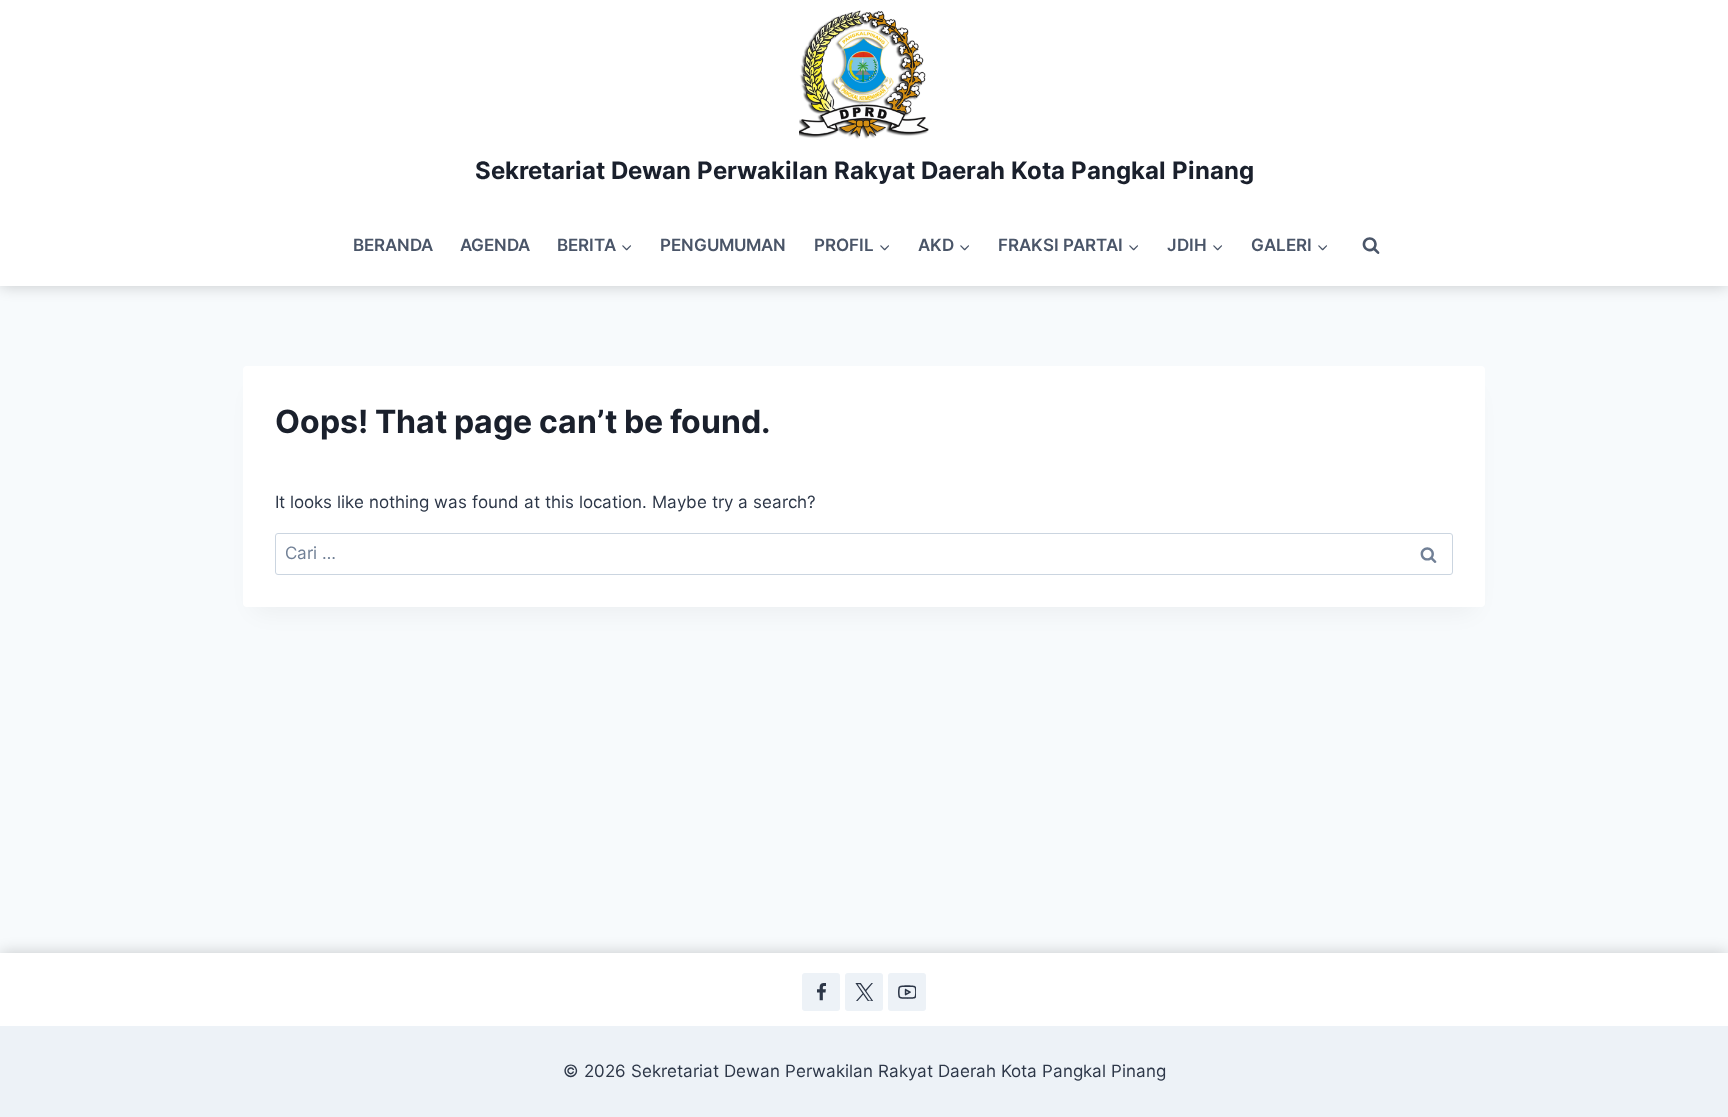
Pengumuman (723, 245)
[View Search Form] (1371, 246)
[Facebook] (820, 991)
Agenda (495, 245)
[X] (863, 991)
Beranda (393, 245)
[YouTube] (906, 991)
